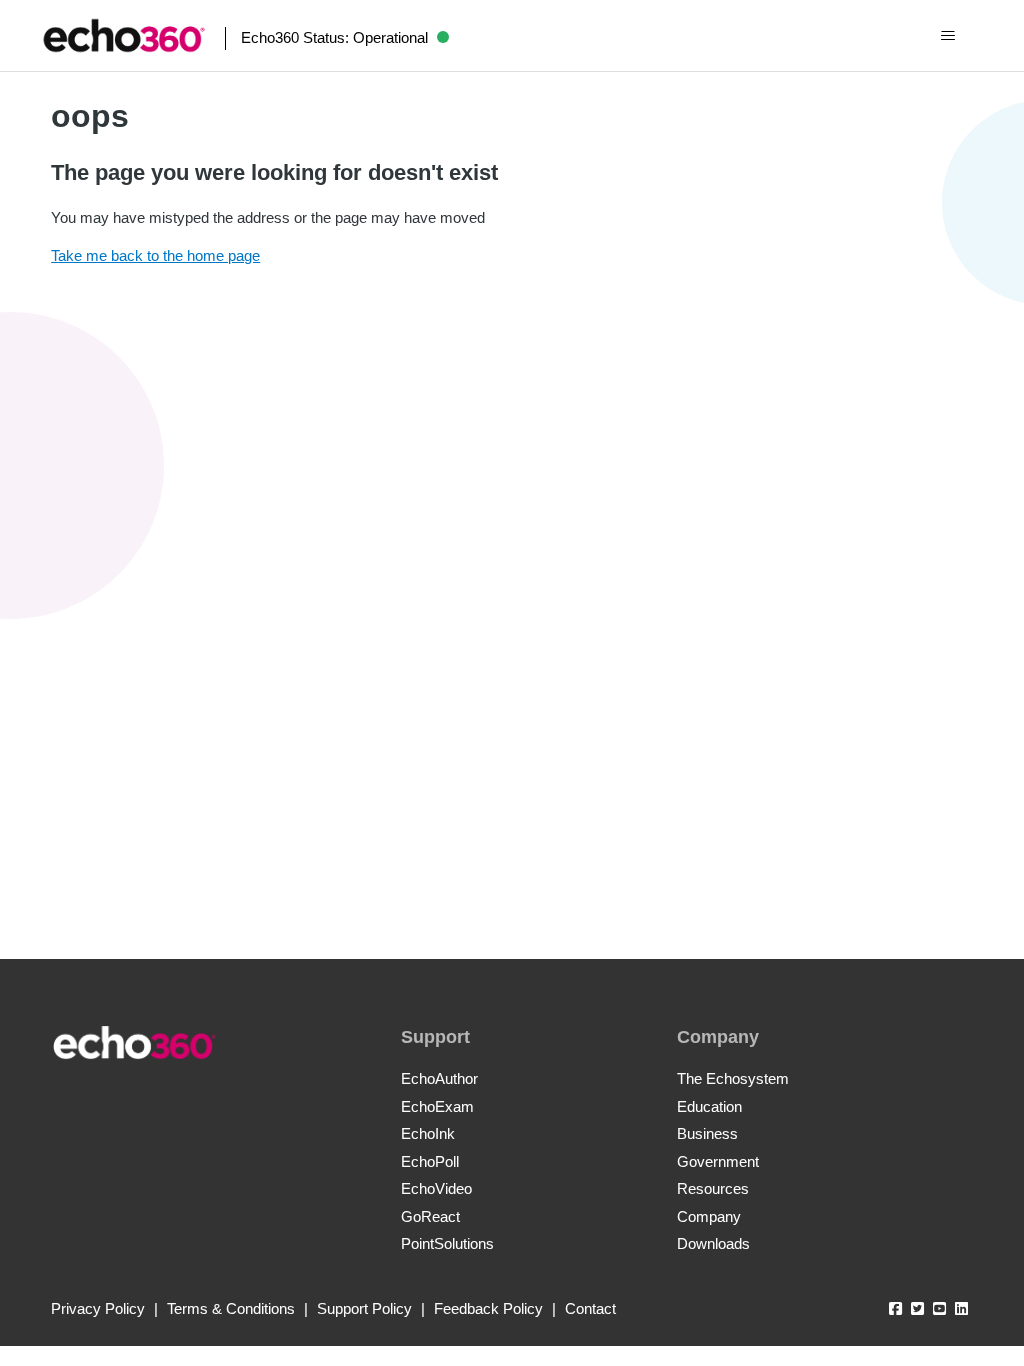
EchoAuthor (439, 1078)
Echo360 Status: (334, 37)
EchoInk (428, 1133)
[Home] (124, 35)
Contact (590, 1308)
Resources (713, 1188)
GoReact (430, 1216)
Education (709, 1106)
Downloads (713, 1243)
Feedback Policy (488, 1308)
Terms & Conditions (231, 1308)
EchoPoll (430, 1161)
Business (707, 1133)
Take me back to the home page (155, 255)
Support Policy (364, 1308)
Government (718, 1161)
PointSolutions (447, 1243)
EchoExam (437, 1106)
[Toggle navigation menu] (947, 36)
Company (709, 1216)
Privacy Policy (98, 1308)
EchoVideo (436, 1188)
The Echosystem (733, 1078)
